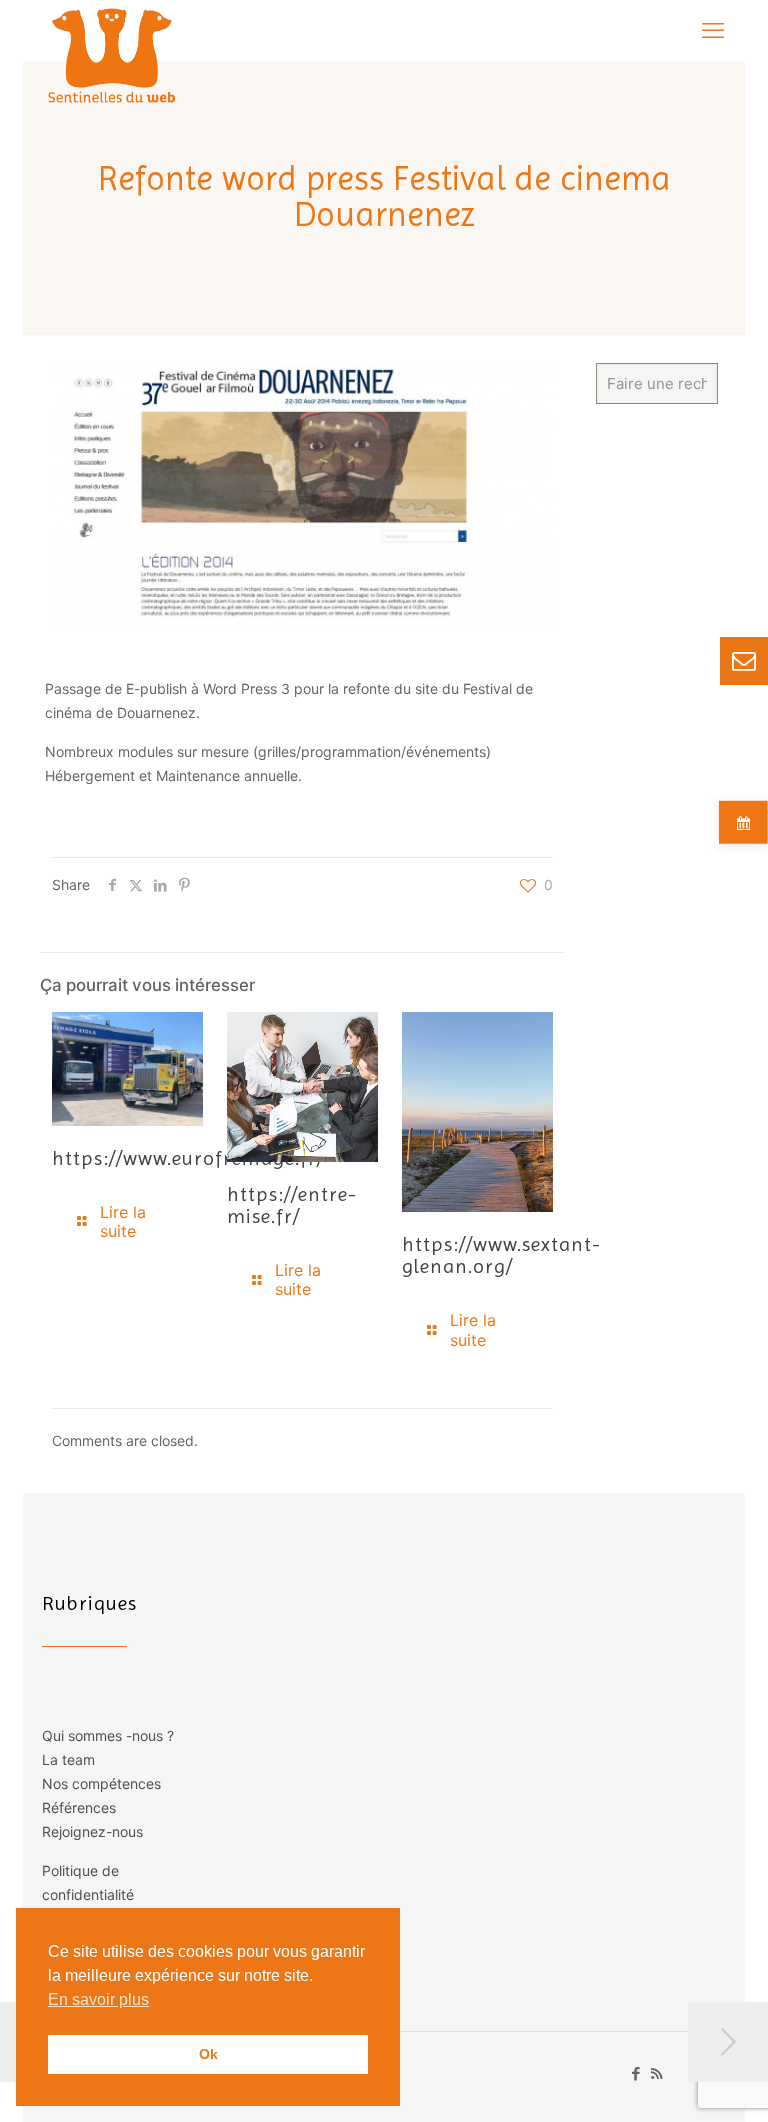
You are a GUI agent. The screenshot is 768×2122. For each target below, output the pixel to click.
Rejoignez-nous (92, 1831)
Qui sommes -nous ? (108, 1735)
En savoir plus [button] (98, 1999)
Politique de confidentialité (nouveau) (88, 1894)
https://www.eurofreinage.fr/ (188, 1158)
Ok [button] (208, 2054)
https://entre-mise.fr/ (292, 1205)
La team (68, 1759)
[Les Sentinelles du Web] (112, 55)
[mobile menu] (713, 30)
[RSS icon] (656, 2073)
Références (79, 1807)
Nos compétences (101, 1783)
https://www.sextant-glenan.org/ (501, 1255)
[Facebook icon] (635, 2073)
